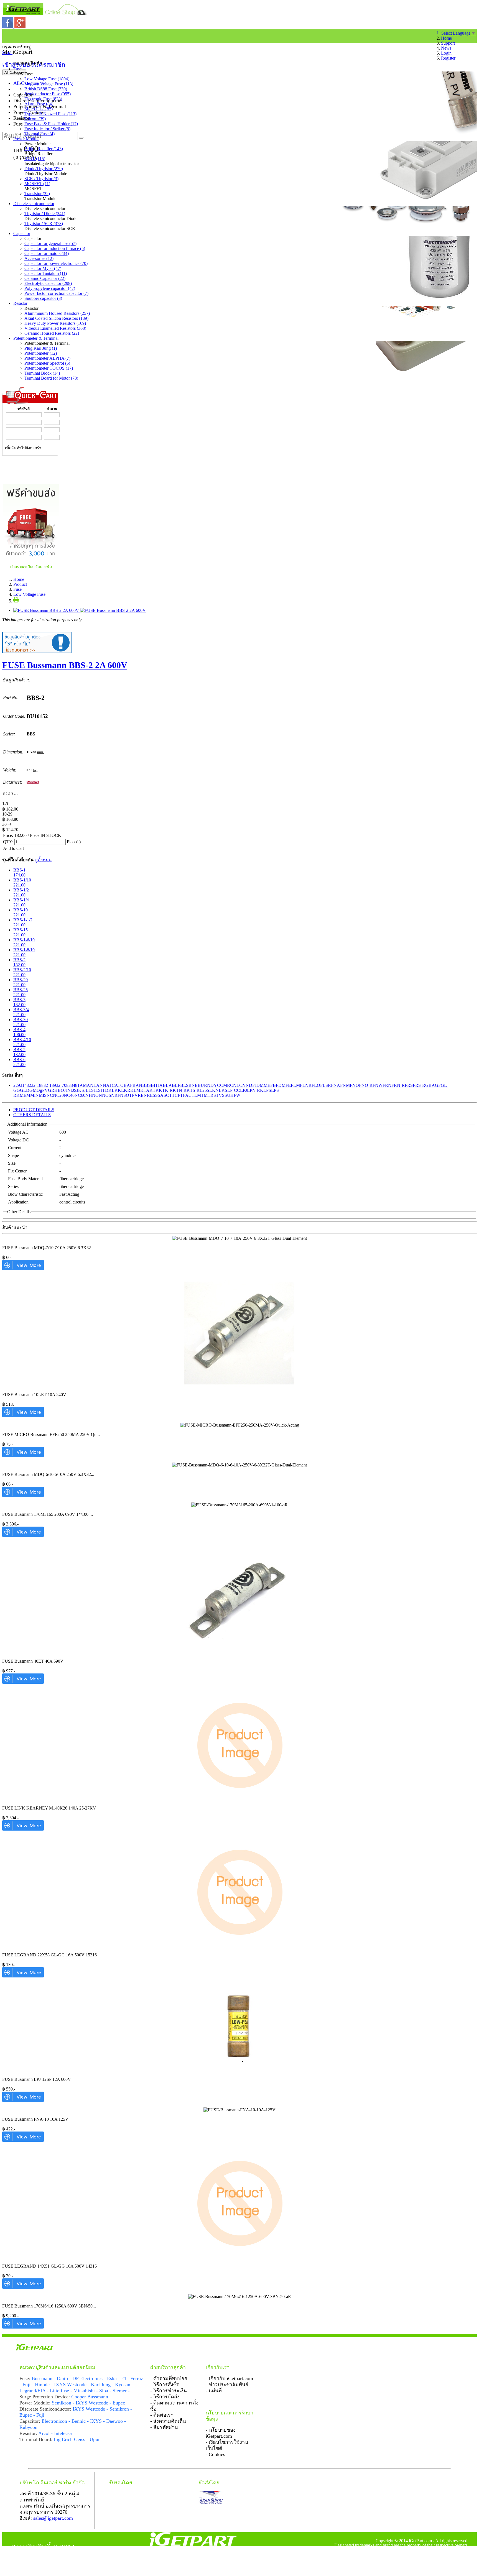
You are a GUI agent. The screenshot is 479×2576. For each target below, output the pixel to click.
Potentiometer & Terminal (36, 338)
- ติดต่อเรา (162, 2415)
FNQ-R (366, 1085)
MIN (35, 1095)
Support (448, 43)
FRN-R (398, 1085)
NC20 (58, 1095)
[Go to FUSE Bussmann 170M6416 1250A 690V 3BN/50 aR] (23, 2327)
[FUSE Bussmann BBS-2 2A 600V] (80, 610)
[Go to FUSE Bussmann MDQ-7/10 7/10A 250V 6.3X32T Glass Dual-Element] (23, 1269)
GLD (25, 1090)
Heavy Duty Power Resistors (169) (55, 323)
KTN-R (180, 1090)
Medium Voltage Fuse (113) (49, 84)
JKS (80, 1090)
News (446, 48)
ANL (91, 1085)
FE (288, 1085)
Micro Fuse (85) (39, 109)
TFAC (186, 1095)
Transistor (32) (37, 194)
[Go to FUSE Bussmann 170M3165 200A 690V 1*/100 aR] (23, 1535)
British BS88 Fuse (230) (46, 89)
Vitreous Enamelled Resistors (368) (55, 328)
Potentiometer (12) (41, 353)
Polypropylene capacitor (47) (50, 288)
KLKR (124, 1090)
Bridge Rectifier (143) (44, 149)
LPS (267, 1090)
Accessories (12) (39, 258)
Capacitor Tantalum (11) (46, 273)
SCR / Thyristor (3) (41, 179)
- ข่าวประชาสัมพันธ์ (227, 2385)
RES (151, 1095)
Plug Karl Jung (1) (41, 348)
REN (142, 1095)
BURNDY (207, 1085)
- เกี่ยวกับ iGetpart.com (229, 2378)
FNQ (354, 1085)
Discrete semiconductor (34, 204)
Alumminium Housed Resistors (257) (57, 313)
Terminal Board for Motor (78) (51, 378)
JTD (105, 1090)
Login (446, 53)
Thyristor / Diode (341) (45, 214)
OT (129, 1095)
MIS (43, 1095)
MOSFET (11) (37, 184)
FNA (336, 1085)
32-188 (37, 1085)
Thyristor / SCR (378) (44, 223)
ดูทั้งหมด (43, 860)
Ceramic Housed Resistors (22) (52, 333)
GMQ (35, 1090)
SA (161, 1095)
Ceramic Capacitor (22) (45, 278)
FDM (281, 1085)
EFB (272, 1085)
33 (71, 1085)
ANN (101, 1085)
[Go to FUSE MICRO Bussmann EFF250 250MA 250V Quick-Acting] (23, 1456)
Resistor (20, 303)
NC (50, 1095)
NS (123, 1095)
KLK (113, 1090)
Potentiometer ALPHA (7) (47, 358)
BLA (167, 1085)
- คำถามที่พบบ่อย (169, 2378)
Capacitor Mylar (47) (43, 268)
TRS (212, 1095)
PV (135, 1095)
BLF (176, 1085)
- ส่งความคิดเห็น (168, 2421)
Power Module (26, 139)
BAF (128, 1085)
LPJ (244, 1090)
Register (448, 58)
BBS (146, 1085)
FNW (378, 1085)
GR (51, 1090)
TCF (176, 1095)
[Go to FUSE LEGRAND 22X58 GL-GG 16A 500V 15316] (23, 1976)
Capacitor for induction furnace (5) (55, 248)
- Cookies (215, 2454)
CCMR (224, 1085)
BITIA (157, 1085)
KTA (145, 1090)
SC (166, 1095)
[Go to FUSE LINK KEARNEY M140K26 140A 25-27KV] (23, 1829)
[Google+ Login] (20, 27)
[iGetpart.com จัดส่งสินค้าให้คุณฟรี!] (31, 570)
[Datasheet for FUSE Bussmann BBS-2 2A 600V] (33, 782)
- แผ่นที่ (214, 2391)
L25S (204, 1090)
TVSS (221, 1095)
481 (76, 1085)
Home (446, 38)
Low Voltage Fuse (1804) (47, 79)
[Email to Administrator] (37, 652)
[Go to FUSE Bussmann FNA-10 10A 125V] (23, 2140)
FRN (387, 1085)
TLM (196, 1095)
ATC (110, 1085)
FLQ (316, 1085)
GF (438, 1085)
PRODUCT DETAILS (34, 1110)
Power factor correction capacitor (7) (56, 293)
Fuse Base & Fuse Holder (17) (51, 124)
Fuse (17, 69)
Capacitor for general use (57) (50, 243)
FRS (409, 1085)
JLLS (89, 1090)
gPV (44, 1090)
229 (17, 1085)
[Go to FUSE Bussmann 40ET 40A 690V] (23, 1682)
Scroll (7, 53)
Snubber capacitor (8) (43, 298)
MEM (25, 1095)
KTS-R (193, 1090)
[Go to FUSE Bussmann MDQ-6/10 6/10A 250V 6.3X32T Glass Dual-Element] (23, 1495)
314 (23, 1085)
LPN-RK (255, 1090)
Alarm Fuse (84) (39, 104)
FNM (345, 1085)
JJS (74, 1090)
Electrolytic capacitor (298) (48, 283)
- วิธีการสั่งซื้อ (165, 2385)
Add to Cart (13, 848)
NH (89, 1095)
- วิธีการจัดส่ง (165, 2397)
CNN (244, 1085)
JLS (97, 1090)
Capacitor (22, 233)
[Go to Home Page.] (5, 35)
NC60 (80, 1095)
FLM (295, 1085)
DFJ (253, 1085)
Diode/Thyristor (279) (44, 169)
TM (204, 1095)
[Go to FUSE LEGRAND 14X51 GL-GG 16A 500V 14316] (23, 2287)
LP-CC (234, 1090)
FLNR (306, 1085)
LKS (223, 1090)
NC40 (69, 1095)
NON (97, 1095)
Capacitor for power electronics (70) (56, 263)
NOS (107, 1095)
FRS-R (419, 1085)
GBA (430, 1085)
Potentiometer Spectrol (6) (47, 363)
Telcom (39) (35, 119)
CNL (235, 1085)
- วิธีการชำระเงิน (169, 2391)
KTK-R (166, 1090)
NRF (116, 1095)
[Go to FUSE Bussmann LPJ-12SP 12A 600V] (23, 2100)
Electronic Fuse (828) (43, 99)
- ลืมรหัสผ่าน (164, 2427)
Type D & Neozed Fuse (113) (50, 114)
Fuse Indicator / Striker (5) (47, 129)
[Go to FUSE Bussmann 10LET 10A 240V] (23, 1416)
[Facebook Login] (8, 27)
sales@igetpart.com (53, 2518)
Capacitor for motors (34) (47, 253)
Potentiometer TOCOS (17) (49, 368)
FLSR (326, 1085)
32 (29, 1085)
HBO (59, 1090)
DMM (262, 1085)
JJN (67, 1090)
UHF (232, 1095)
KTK (154, 1090)
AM (83, 1085)
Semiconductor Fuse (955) (48, 94)
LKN (214, 1090)
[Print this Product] (16, 601)
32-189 (50, 1085)
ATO (119, 1085)
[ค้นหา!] (81, 138)
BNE (193, 1085)
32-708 (62, 1085)
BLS (184, 1085)
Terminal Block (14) (42, 373)
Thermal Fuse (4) (40, 134)
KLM (135, 1090)
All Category (14, 72)
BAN (137, 1085)
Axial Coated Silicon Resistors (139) (56, 318)
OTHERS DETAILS (32, 1115)
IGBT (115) (35, 159)
